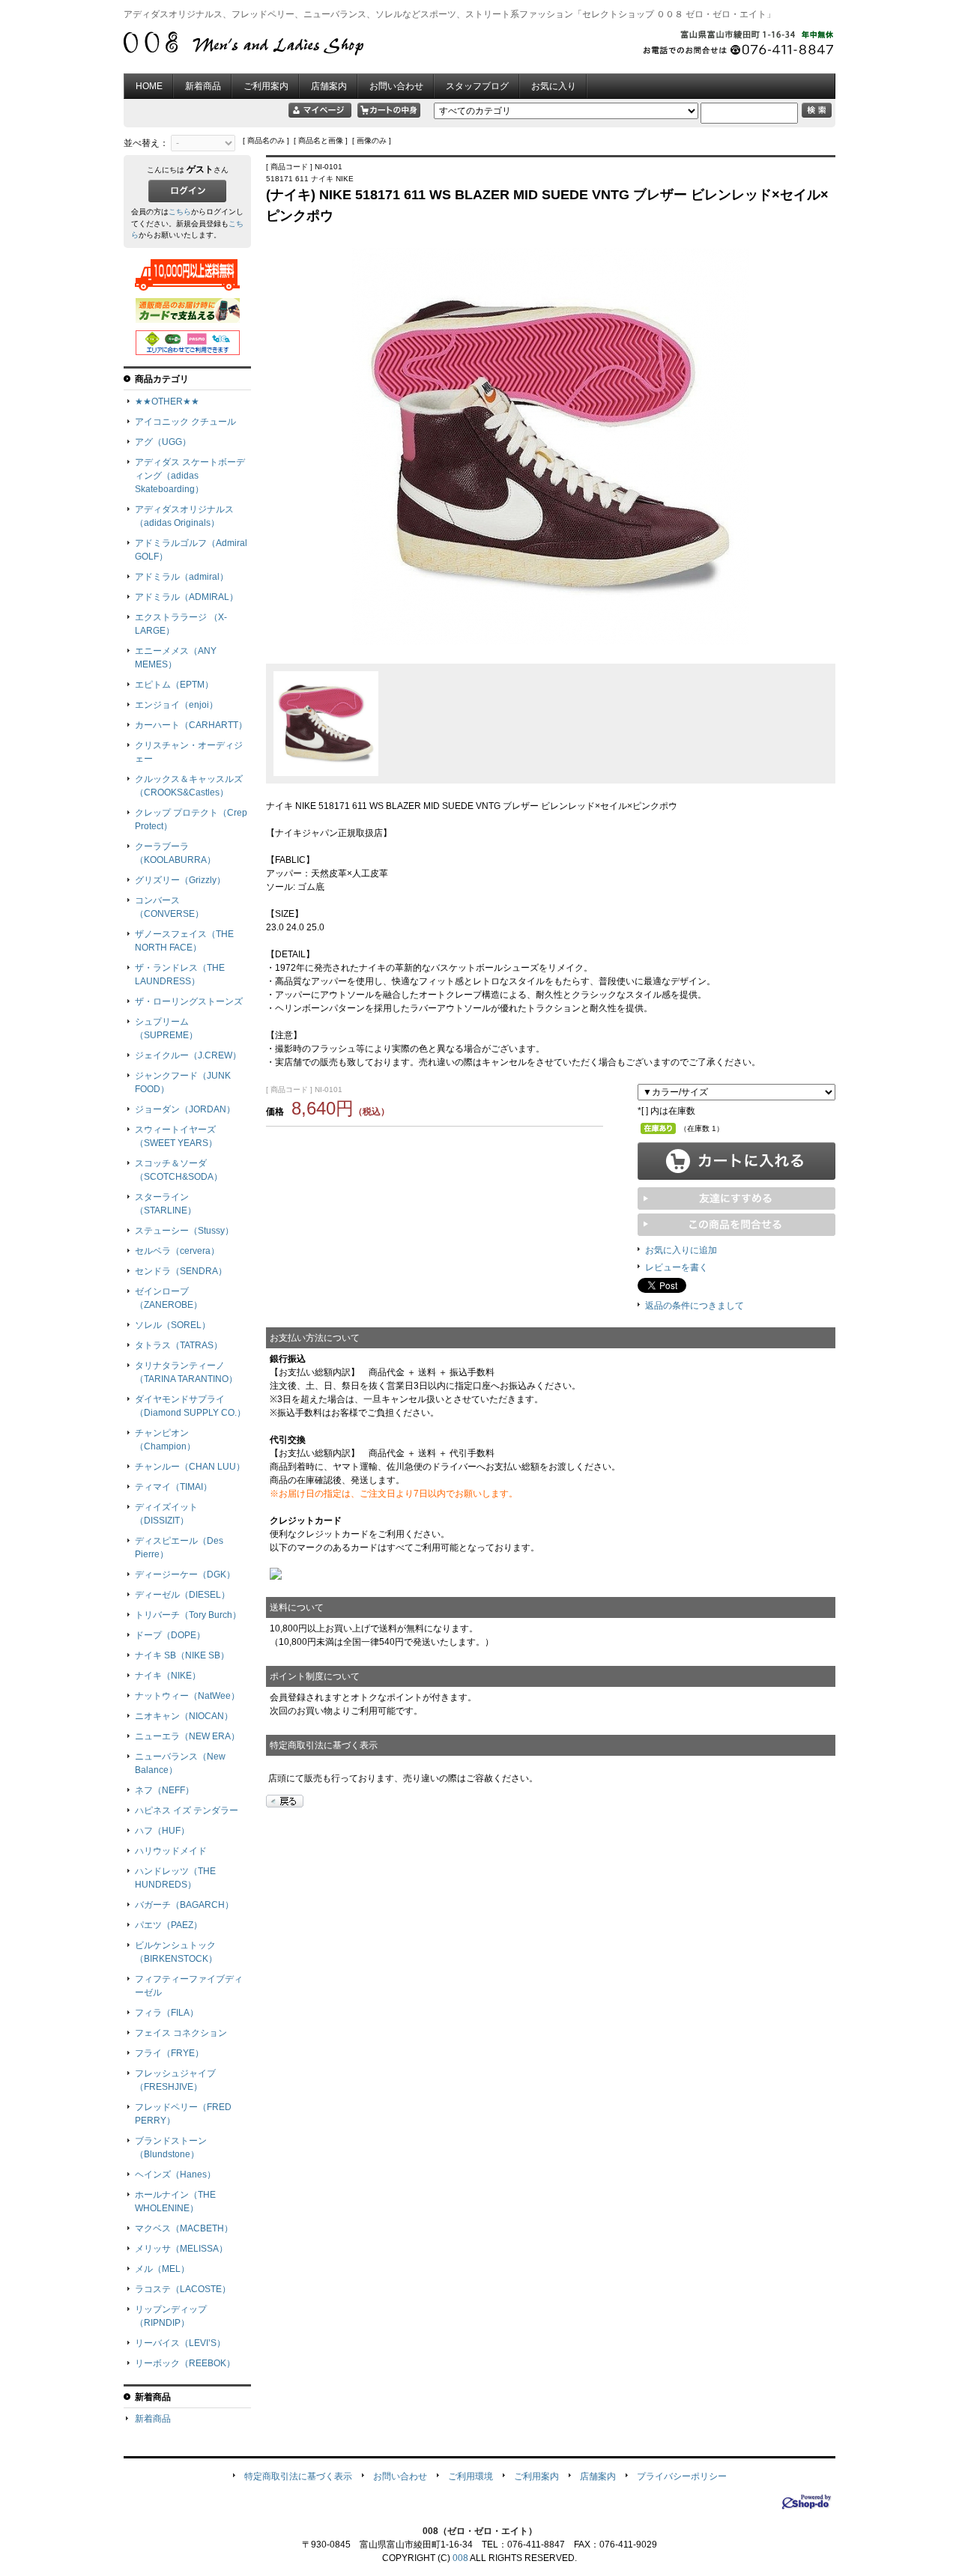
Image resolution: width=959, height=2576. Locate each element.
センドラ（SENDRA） (181, 1271)
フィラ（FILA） (167, 2013)
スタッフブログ (477, 86)
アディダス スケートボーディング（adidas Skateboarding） (190, 476)
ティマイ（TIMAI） (173, 1487)
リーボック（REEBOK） (185, 2363)
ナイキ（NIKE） (168, 1676)
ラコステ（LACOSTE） (183, 2289)
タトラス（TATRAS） (179, 1345)
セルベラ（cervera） (177, 1251)
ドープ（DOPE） (170, 1635)
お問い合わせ (396, 86)
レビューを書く (677, 1267)
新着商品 (203, 86)
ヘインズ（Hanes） (175, 2175)
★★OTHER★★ (167, 401)
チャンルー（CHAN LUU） (190, 1467)
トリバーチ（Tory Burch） (188, 1615)
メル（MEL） (162, 2269)
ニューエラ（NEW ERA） (187, 1736)
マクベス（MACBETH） (184, 2228)
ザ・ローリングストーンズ (189, 1001)
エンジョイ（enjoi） (176, 705)
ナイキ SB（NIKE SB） (182, 1655)
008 (460, 2558)
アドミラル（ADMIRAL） (187, 597)
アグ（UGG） (163, 442)
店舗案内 (329, 86)
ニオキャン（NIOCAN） (184, 1716)
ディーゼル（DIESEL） (182, 1595)
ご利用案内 (266, 86)
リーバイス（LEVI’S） (180, 2343)
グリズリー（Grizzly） (180, 880)
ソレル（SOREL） (173, 1325)
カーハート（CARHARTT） (191, 725)
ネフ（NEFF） (164, 1790)
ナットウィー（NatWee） (187, 1696)
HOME (149, 86)
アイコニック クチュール (185, 422)
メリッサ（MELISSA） (181, 2249)
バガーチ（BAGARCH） (184, 1905)
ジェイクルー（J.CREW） (188, 1055)
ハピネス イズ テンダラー (187, 1810)
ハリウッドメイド (171, 1851)
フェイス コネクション (181, 2033)
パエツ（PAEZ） (169, 1925)
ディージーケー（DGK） (185, 1575)
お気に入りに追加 (681, 1250)
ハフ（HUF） (162, 1831)
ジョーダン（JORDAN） (185, 1109)
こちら (180, 212)
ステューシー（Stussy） (184, 1231)
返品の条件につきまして (695, 1306)
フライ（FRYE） (169, 2053)
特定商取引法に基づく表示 (298, 2476)
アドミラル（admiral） (182, 577)
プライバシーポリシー (682, 2476)
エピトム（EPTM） (174, 685)
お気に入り (554, 86)
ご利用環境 (471, 2476)
